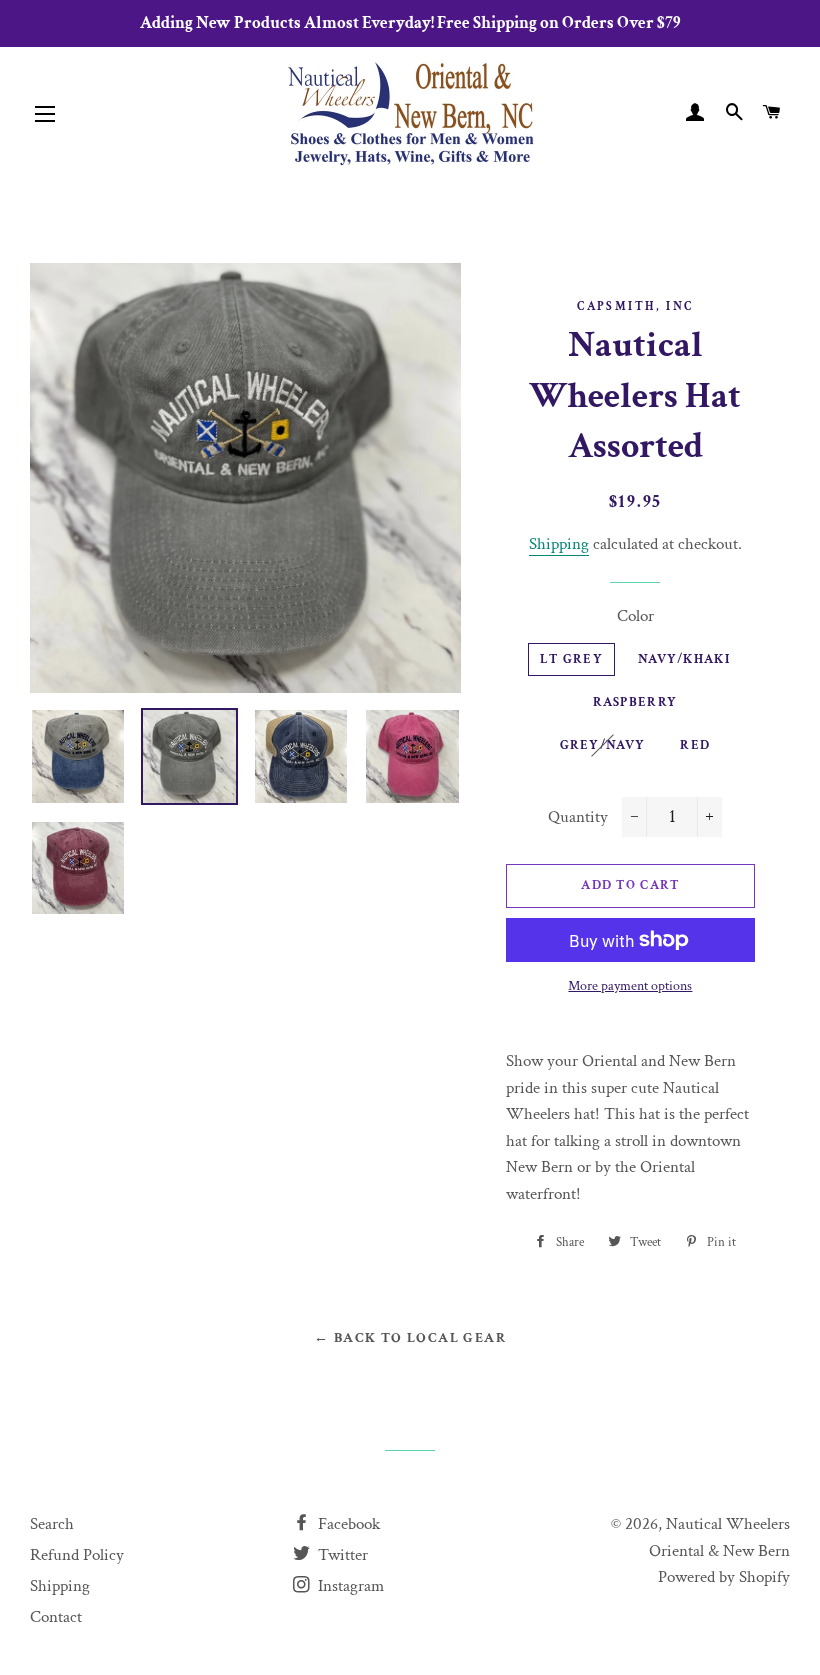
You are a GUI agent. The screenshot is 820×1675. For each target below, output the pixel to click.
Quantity (578, 817)
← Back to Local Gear (410, 1338)
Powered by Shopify (724, 1577)
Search (52, 1524)
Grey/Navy (603, 745)
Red (695, 745)
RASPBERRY (635, 702)
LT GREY (571, 659)
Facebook (347, 1524)
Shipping (559, 544)
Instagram (349, 1586)
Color (635, 616)
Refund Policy (77, 1555)
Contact (56, 1617)
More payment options (630, 986)
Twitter (341, 1555)
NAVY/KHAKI (684, 659)
